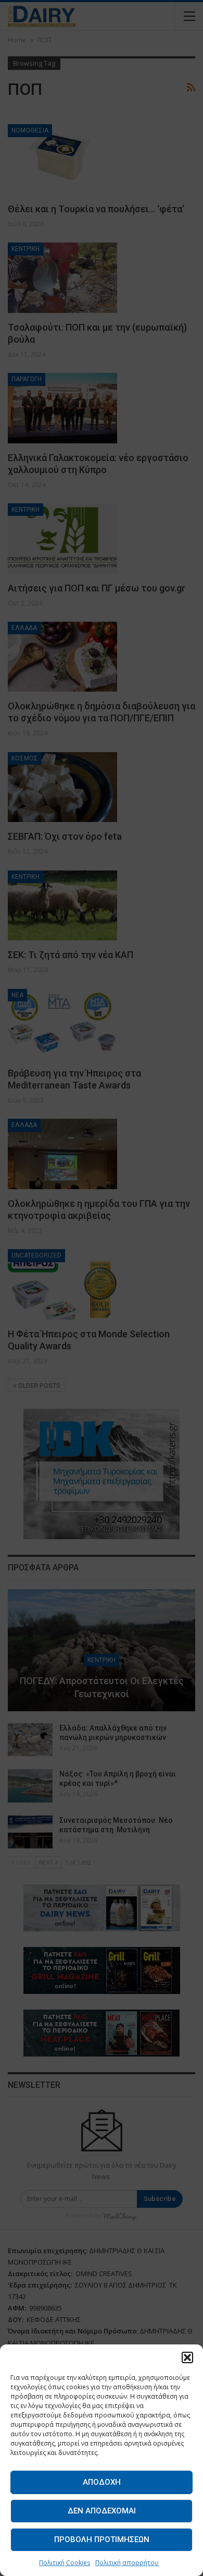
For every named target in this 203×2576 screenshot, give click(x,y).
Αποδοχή (102, 2482)
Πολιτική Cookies (65, 2563)
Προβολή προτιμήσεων (102, 2539)
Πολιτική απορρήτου (127, 2563)
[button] (187, 2357)
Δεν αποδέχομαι (102, 2511)
